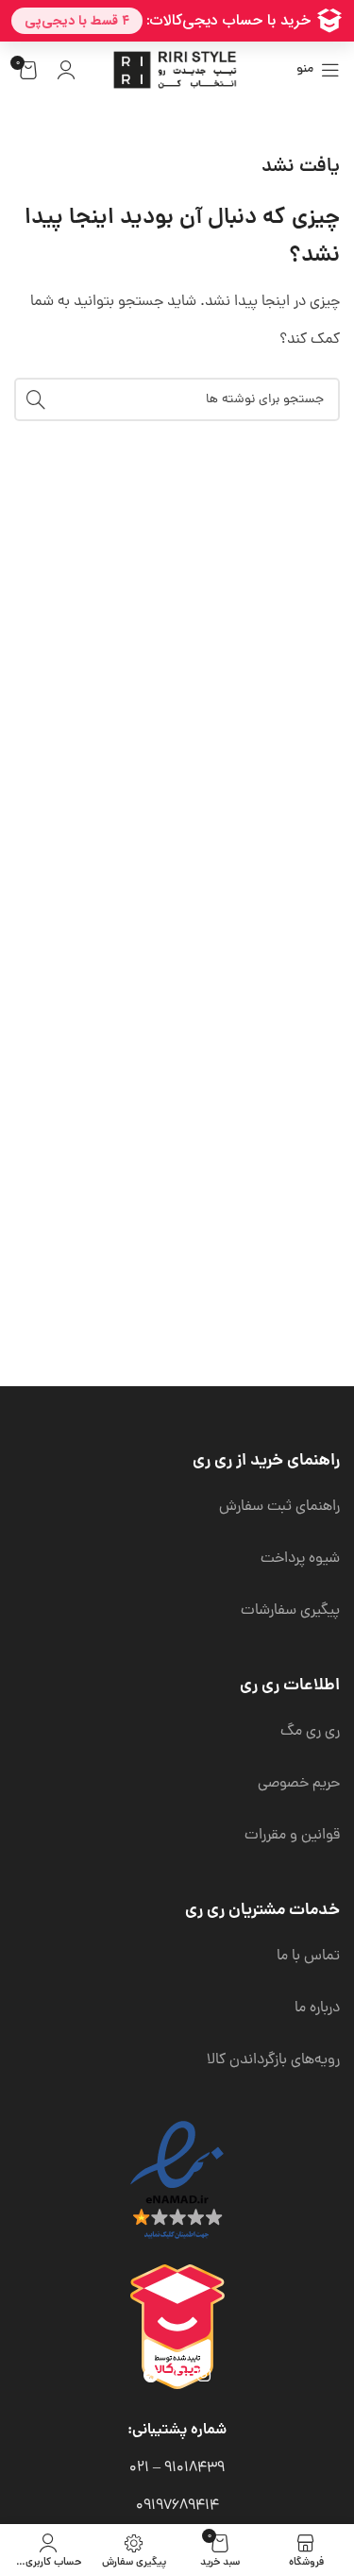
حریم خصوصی (299, 1784)
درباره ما (317, 2008)
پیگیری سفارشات (290, 1611)
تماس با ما (308, 1957)
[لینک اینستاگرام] (203, 2376)
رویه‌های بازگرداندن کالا (273, 2060)
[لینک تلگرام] (152, 2376)
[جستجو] (36, 399)
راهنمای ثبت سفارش (279, 1507)
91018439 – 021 (177, 2468)
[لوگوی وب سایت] (177, 71)
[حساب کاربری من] (66, 70)
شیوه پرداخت (300, 1559)
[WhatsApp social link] (178, 2376)
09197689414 (177, 2506)
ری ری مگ (310, 1732)
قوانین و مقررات (292, 1836)
